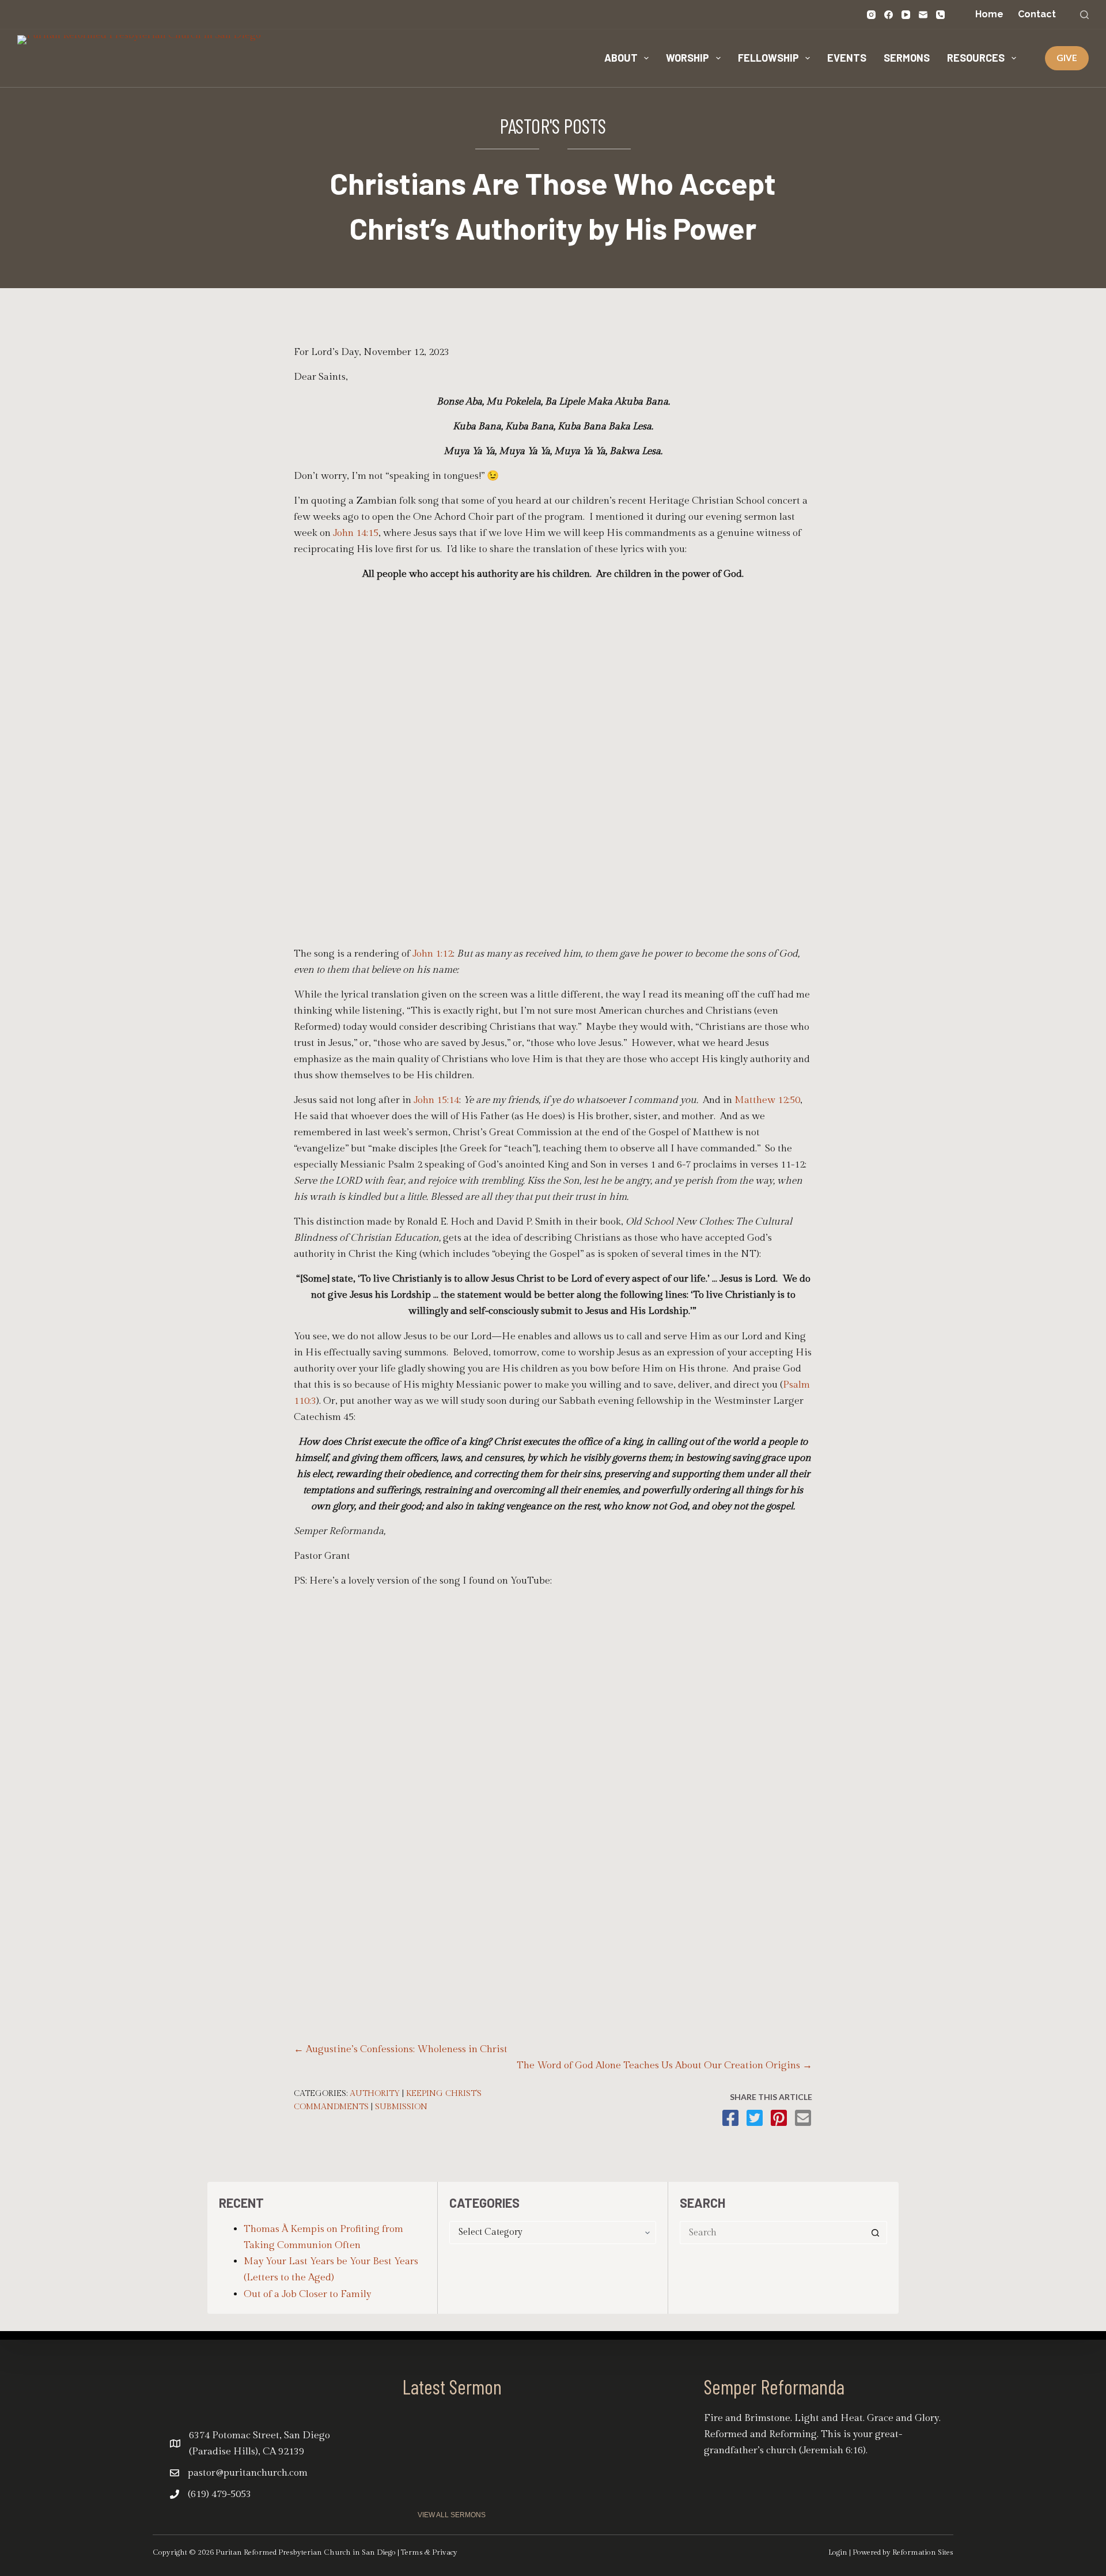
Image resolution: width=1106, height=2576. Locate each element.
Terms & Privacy (429, 2552)
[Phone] (940, 15)
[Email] (923, 15)
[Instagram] (871, 15)
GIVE (1067, 58)
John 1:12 (433, 954)
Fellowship (768, 58)
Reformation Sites (923, 2552)
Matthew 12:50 (767, 1100)
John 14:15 (356, 533)
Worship (688, 58)
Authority (375, 2094)
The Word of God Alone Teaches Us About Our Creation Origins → (664, 2065)
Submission (401, 2107)
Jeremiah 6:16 (832, 2450)
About (621, 58)
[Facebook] (889, 15)
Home (989, 14)
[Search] (1084, 15)
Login (838, 2552)
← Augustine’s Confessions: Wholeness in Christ (401, 2049)
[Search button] (876, 2233)
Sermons (907, 58)
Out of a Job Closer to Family (307, 2294)
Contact (1037, 14)
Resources (976, 58)
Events (847, 58)
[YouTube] (906, 15)
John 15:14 (436, 1100)
